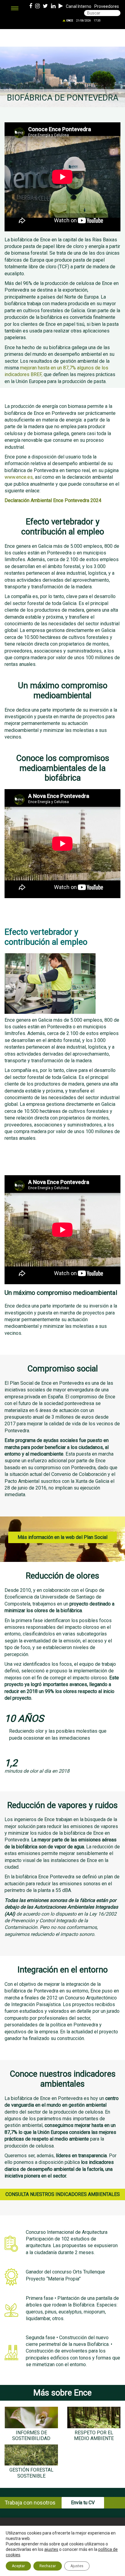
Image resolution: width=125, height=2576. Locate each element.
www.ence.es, (19, 477)
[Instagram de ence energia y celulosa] (37, 6)
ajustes (51, 2549)
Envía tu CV (83, 2503)
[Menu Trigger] (15, 8)
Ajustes (77, 2566)
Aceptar (18, 2566)
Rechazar (48, 2566)
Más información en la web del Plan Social (62, 1537)
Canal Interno (79, 6)
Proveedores (107, 6)
